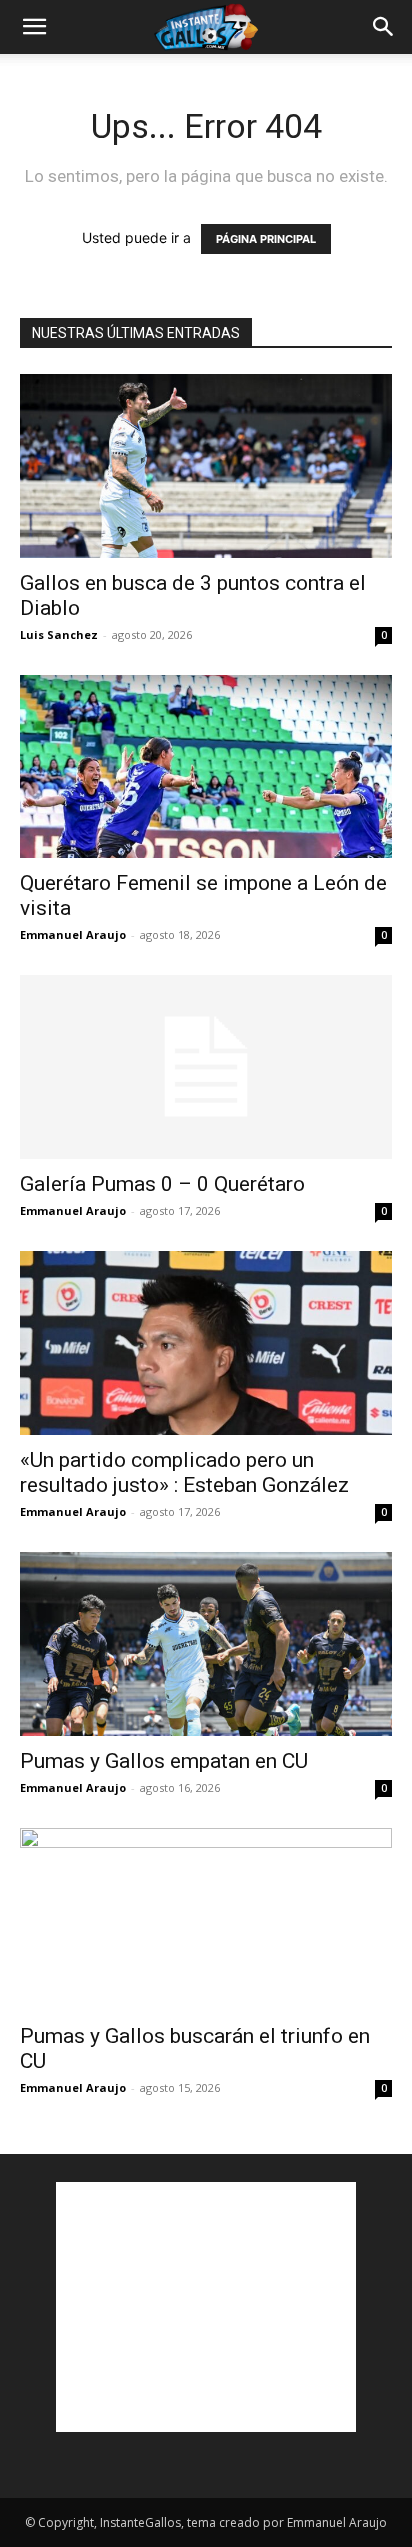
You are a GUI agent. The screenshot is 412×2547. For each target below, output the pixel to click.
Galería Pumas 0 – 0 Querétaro (162, 1184)
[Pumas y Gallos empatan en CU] (206, 1644)
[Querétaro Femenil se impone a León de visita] (206, 767)
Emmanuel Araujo (73, 934)
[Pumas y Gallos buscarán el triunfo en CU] (206, 1920)
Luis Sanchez (59, 634)
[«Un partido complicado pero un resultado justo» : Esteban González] (206, 1343)
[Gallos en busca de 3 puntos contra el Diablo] (206, 466)
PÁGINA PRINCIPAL (266, 239)
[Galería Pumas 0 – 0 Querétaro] (206, 1067)
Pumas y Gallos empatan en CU (164, 1761)
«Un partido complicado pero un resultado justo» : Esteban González (184, 1472)
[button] (34, 27)
